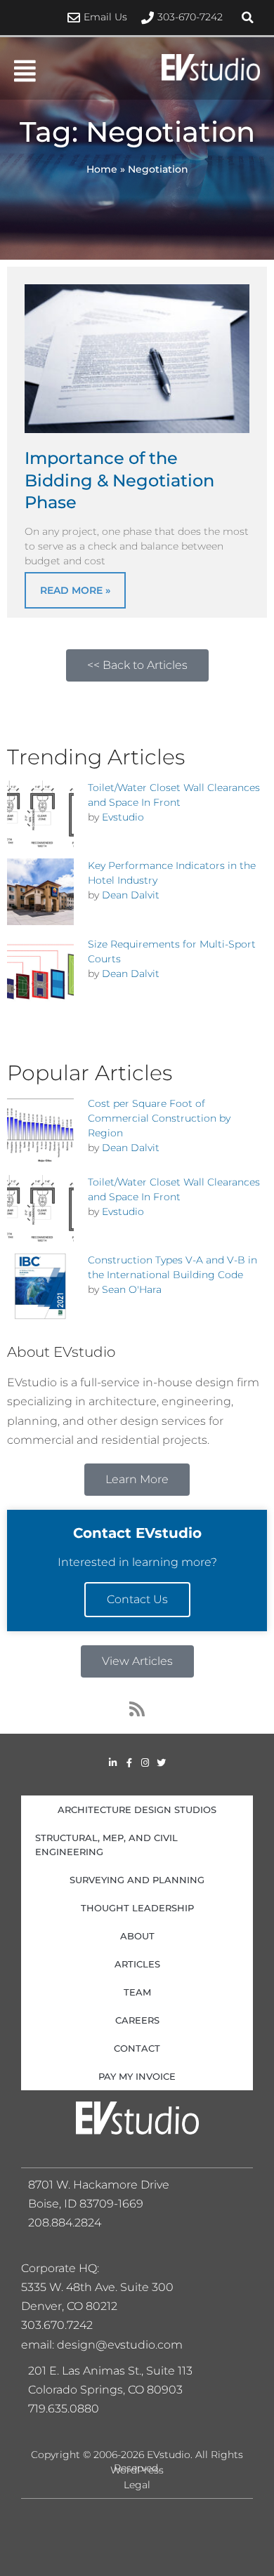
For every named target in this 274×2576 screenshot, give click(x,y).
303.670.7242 (57, 2325)
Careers (137, 2020)
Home (102, 169)
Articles (137, 1964)
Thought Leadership (137, 1908)
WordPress (137, 2470)
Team (137, 1992)
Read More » (75, 590)
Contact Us (137, 1599)
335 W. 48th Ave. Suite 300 (102, 2287)
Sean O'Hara (132, 1289)
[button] (247, 18)
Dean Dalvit (131, 895)
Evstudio (123, 817)
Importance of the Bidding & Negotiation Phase (119, 480)
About (137, 1936)
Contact (137, 2048)
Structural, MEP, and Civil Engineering (106, 1845)
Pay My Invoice (137, 2076)
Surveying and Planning (137, 1880)
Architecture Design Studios (137, 1810)
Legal (137, 2485)
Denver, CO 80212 (69, 2306)
